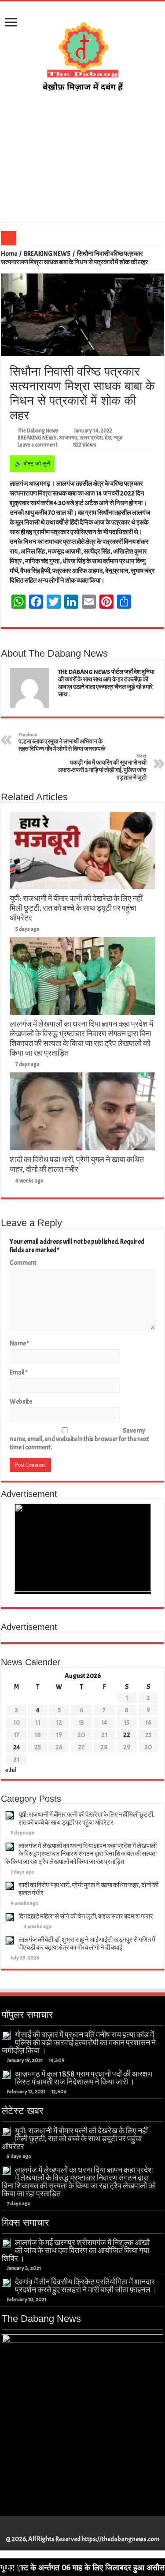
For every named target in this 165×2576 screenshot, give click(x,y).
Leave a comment (38, 445)
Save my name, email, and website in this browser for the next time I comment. (79, 1439)
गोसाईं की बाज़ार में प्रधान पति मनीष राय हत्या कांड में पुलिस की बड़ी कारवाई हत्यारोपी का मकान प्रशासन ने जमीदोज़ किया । (79, 2043)
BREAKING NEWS (47, 254)
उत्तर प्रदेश (91, 438)
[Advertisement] (82, 158)
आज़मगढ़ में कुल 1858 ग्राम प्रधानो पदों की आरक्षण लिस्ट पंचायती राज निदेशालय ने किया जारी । (84, 2078)
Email (19, 1373)
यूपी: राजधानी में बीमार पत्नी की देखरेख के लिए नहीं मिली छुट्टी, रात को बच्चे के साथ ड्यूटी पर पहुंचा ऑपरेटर (76, 908)
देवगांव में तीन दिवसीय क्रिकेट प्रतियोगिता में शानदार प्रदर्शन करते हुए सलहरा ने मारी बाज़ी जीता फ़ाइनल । (86, 2286)
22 (127, 1735)
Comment (23, 1263)
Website (21, 1402)
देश (108, 438)
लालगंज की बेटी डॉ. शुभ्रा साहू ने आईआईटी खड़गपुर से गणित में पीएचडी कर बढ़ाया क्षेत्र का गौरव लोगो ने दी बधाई (87, 1944)
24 (17, 1747)
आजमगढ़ (68, 438)
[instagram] (95, 2529)
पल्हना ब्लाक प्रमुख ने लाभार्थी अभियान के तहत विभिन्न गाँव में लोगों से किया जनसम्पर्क (62, 742)
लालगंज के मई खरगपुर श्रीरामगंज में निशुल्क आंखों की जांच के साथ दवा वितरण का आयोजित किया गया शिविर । (76, 2251)
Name (19, 1343)
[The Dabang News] (83, 52)
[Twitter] (79, 2529)
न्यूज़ (118, 438)
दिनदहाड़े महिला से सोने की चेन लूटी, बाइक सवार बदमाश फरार (86, 1916)
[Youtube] (87, 2529)
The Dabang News (38, 431)
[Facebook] (70, 2529)
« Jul (11, 1770)
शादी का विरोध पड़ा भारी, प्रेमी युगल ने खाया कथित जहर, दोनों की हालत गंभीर (77, 1164)
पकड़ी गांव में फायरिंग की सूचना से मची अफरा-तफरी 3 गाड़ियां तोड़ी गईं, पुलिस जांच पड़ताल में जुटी (102, 767)
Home (9, 254)
